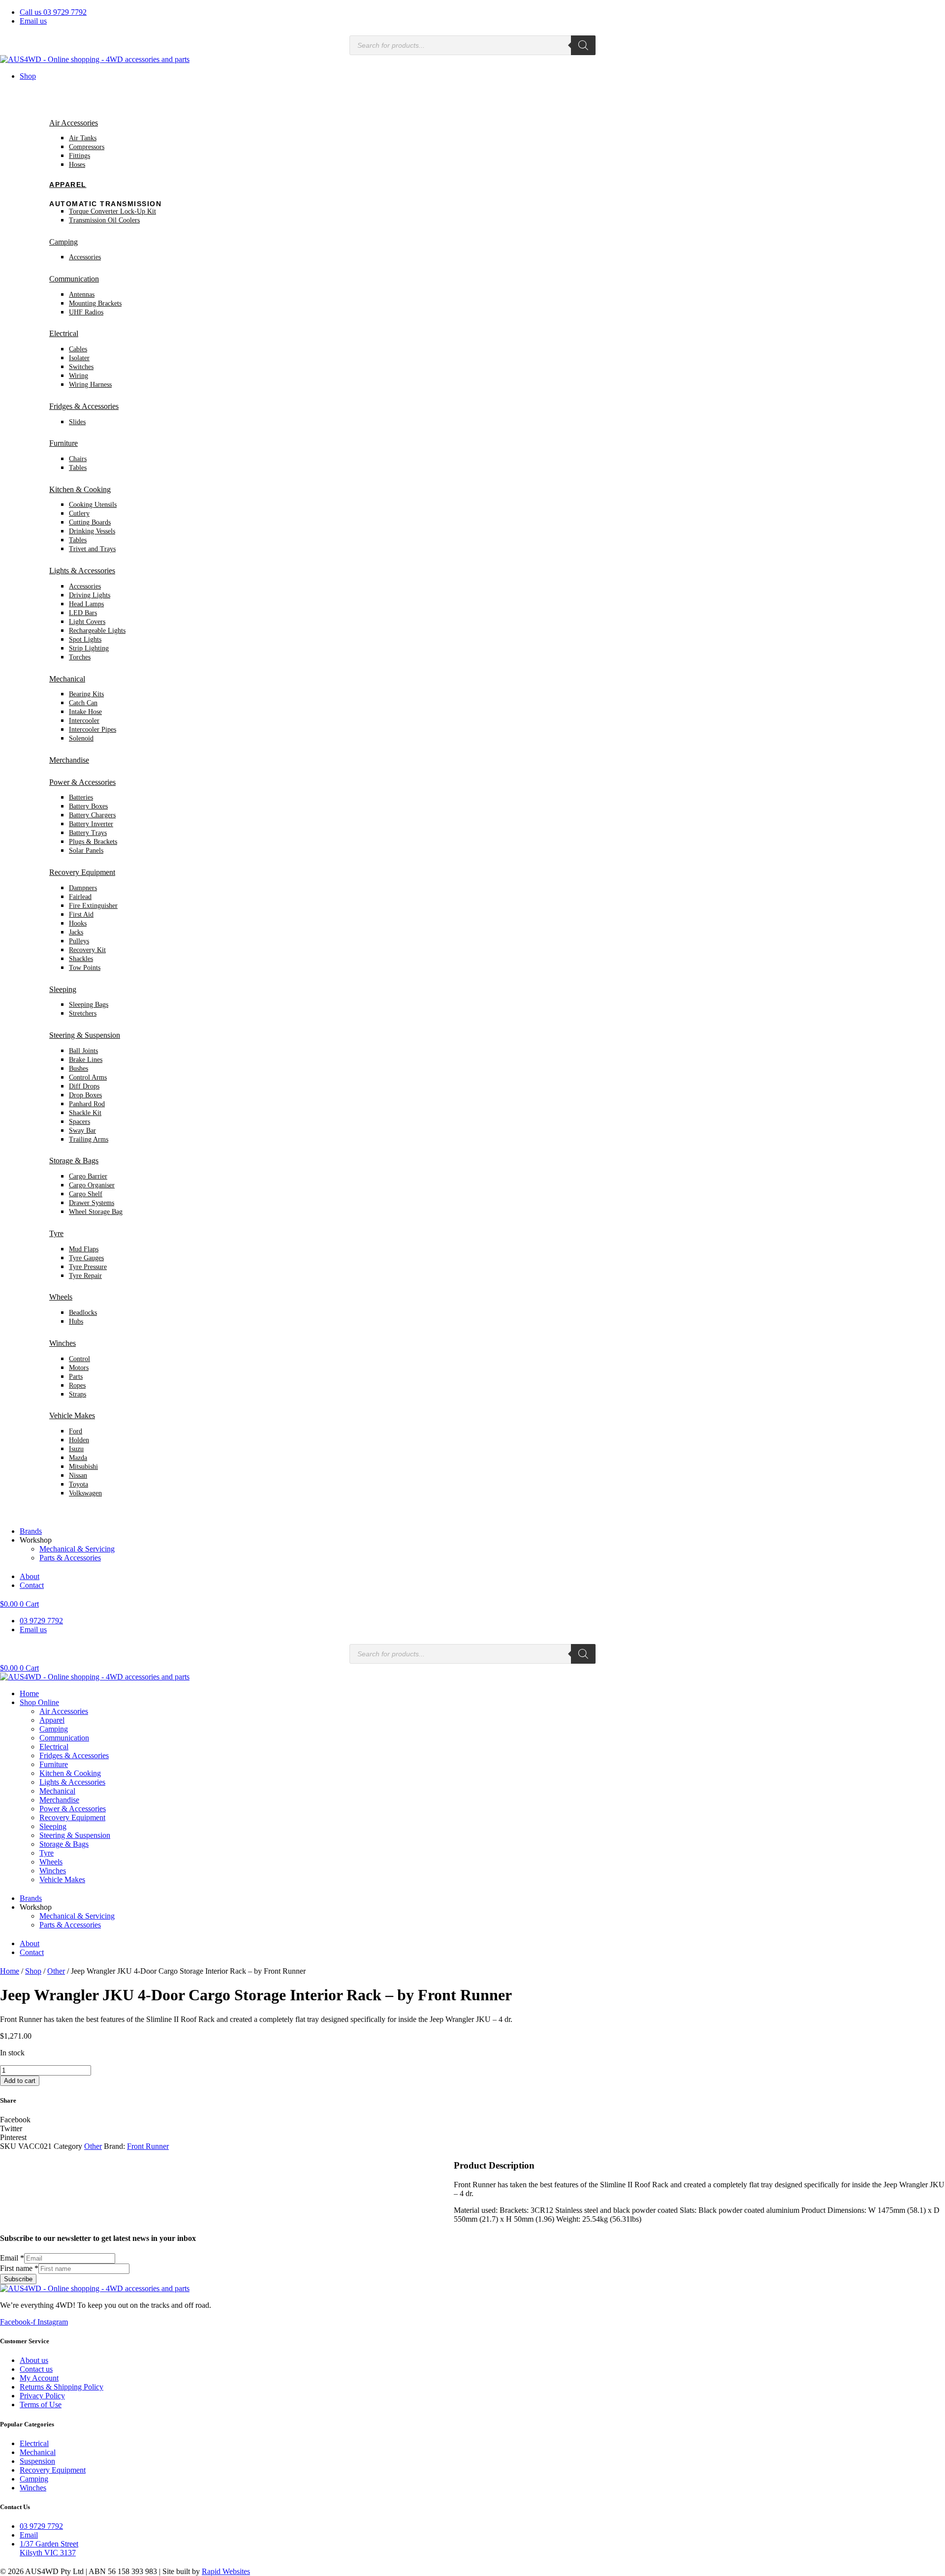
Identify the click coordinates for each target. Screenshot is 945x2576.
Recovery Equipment (82, 872)
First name (19, 2268)
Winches (63, 1343)
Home (29, 1693)
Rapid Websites (226, 2571)
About (30, 1576)
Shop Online (39, 1702)
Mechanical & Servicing (77, 1549)
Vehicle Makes (72, 1415)
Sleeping (63, 989)
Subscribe (18, 2279)
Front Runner (148, 2146)
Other (56, 1971)
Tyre (56, 1233)
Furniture (63, 443)
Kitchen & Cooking (80, 489)
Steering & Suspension (85, 1035)
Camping (63, 242)
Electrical (64, 333)
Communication (74, 279)
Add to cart (20, 2081)
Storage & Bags (74, 1161)
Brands (31, 1531)
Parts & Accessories (70, 1558)
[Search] (583, 45)
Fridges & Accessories (84, 406)
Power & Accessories (82, 782)
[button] (472, 2120)
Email (12, 2258)
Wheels (61, 1297)
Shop (28, 76)
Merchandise (69, 760)
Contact (32, 1585)
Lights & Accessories (82, 571)
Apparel (68, 185)
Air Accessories (74, 123)
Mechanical (67, 679)
